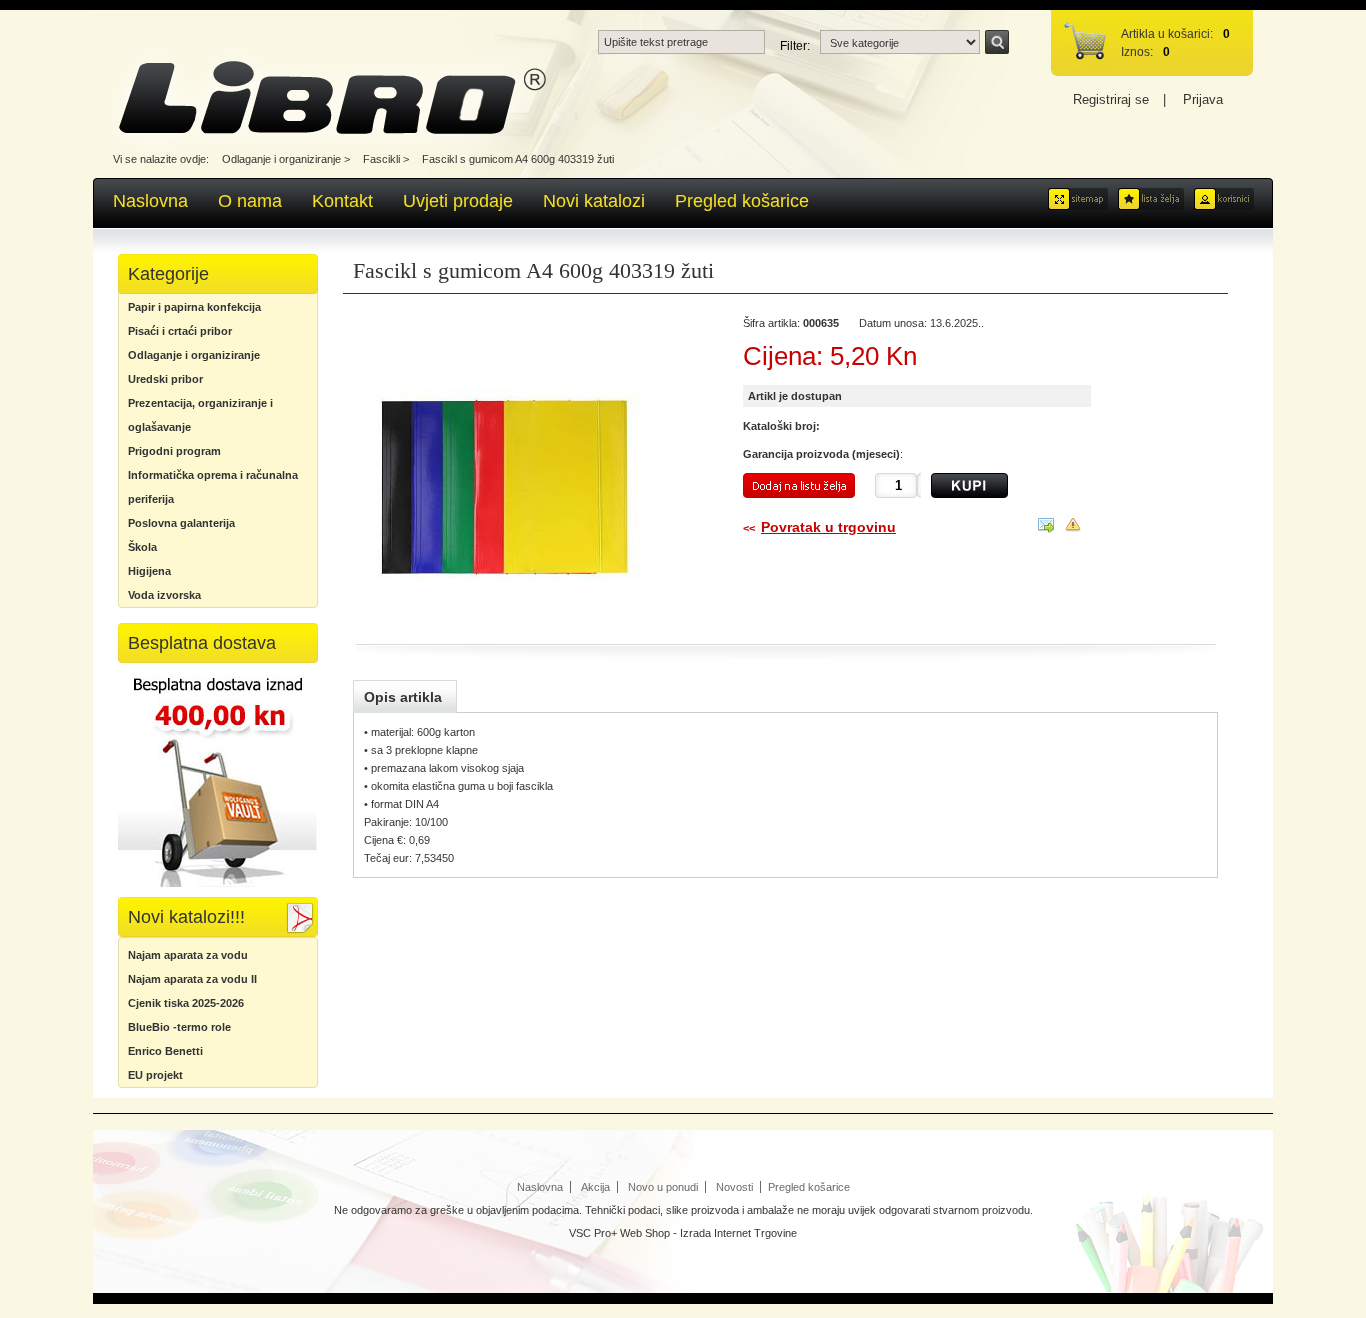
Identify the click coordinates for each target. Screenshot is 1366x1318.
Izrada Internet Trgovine (738, 1233)
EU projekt (155, 1075)
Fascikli (381, 159)
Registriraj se (1111, 99)
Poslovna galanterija (181, 523)
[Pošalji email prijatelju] (1046, 529)
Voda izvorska (164, 595)
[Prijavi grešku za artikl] (1073, 528)
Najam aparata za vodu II (192, 979)
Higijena (149, 571)
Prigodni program (174, 451)
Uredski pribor (165, 379)
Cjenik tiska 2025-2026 (186, 1003)
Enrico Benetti (165, 1051)
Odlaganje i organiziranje (281, 159)
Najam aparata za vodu (188, 955)
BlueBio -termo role (179, 1027)
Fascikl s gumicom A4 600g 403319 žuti (518, 159)
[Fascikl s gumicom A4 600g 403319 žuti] (525, 474)
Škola (142, 547)
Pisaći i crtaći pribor (180, 331)
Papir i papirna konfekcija (194, 307)
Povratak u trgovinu (828, 527)
